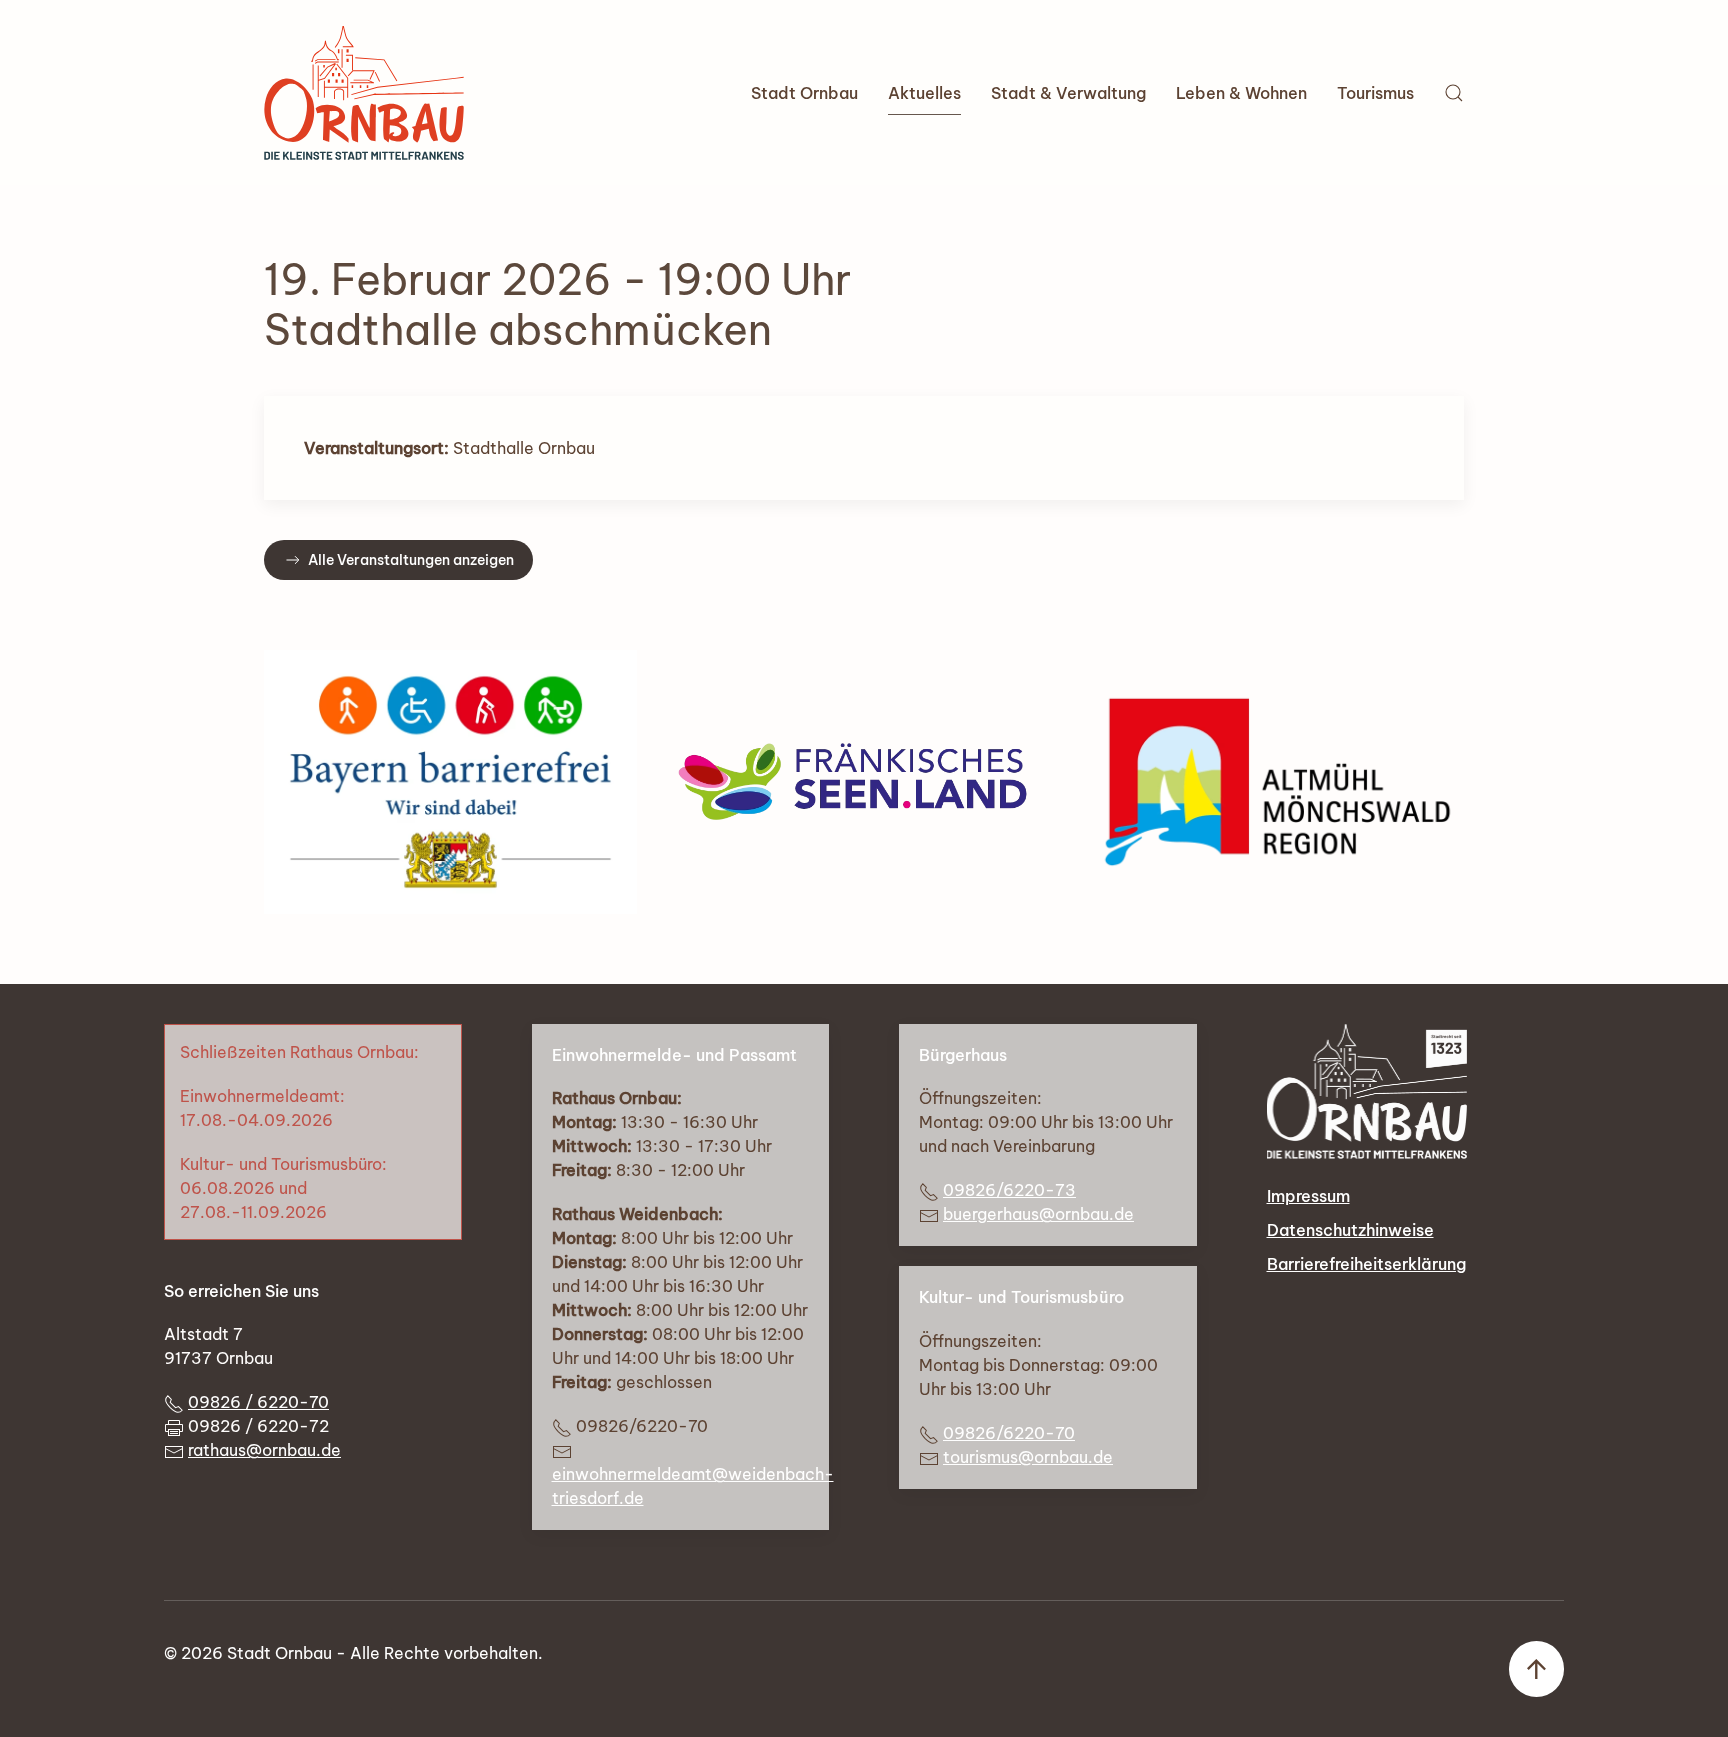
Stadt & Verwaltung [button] (1068, 93)
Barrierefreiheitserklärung (1366, 1264)
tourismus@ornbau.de (1028, 1457)
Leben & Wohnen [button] (1241, 93)
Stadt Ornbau (804, 93)
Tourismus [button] (1375, 93)
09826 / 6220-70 (258, 1402)
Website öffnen (864, 782)
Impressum (1308, 1196)
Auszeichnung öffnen (450, 782)
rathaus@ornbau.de (264, 1450)
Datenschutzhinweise (1350, 1230)
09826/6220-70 (1009, 1433)
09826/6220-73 (1009, 1190)
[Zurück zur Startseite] (364, 92)
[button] (1454, 92)
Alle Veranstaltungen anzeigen (411, 560)
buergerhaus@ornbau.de (1038, 1214)
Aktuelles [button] (924, 93)
